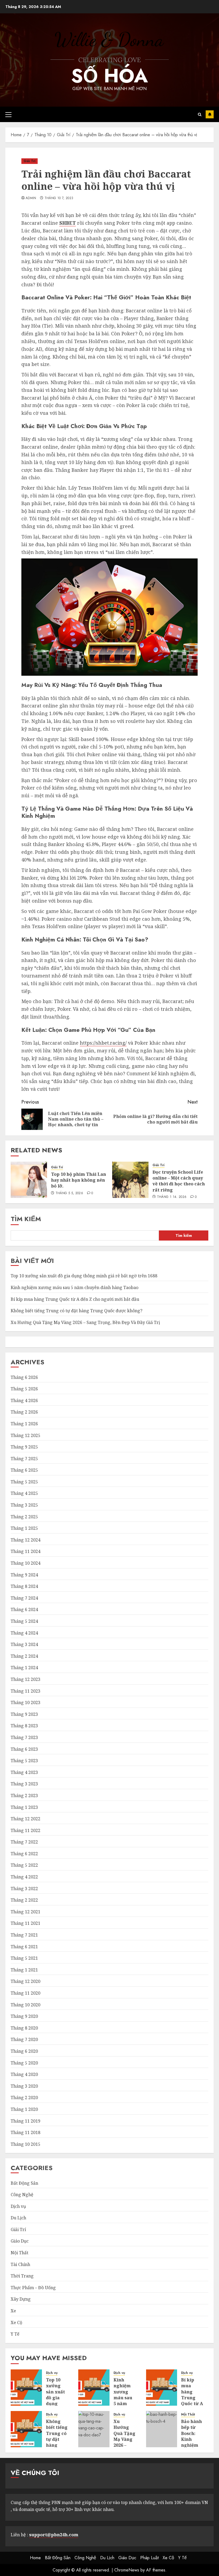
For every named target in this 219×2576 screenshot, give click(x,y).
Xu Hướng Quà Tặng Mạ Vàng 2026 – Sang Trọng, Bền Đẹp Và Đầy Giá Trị (85, 1322)
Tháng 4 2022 (24, 1877)
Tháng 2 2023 (24, 1796)
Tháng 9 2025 (24, 1447)
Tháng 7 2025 (24, 1459)
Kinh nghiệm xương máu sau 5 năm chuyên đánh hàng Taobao (75, 1287)
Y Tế (15, 2334)
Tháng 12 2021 (26, 1912)
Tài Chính (20, 2264)
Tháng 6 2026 (24, 1377)
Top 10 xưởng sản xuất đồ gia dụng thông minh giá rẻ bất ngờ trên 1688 (84, 1276)
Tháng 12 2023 (26, 1679)
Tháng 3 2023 (24, 1784)
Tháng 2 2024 (24, 1656)
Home (35, 2558)
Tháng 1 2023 (24, 1807)
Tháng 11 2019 (26, 2121)
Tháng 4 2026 (24, 1400)
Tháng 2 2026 (24, 1412)
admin (31, 198)
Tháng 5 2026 (24, 1389)
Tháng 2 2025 (24, 1517)
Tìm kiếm (26, 1219)
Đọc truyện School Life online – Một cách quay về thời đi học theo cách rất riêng (179, 1181)
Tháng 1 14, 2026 (172, 1197)
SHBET (68, 223)
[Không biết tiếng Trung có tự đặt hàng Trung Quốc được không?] (26, 2429)
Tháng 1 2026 (24, 1424)
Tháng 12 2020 (26, 1981)
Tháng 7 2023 (24, 1737)
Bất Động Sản (24, 2183)
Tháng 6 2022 (24, 1854)
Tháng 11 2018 (26, 2132)
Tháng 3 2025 (24, 1505)
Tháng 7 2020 (24, 2039)
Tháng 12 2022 (26, 1819)
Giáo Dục (20, 2241)
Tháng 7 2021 (24, 1935)
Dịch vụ (18, 2206)
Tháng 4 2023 (24, 1772)
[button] (8, 114)
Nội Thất (19, 2253)
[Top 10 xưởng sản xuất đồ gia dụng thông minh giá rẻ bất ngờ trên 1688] (26, 2388)
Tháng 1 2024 (24, 1668)
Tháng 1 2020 (24, 2109)
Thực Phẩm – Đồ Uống (33, 2288)
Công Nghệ (22, 2195)
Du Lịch (18, 2218)
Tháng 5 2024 (24, 1621)
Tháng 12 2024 (26, 1540)
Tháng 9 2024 (24, 1575)
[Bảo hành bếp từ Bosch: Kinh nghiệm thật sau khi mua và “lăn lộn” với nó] (162, 2429)
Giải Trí (30, 161)
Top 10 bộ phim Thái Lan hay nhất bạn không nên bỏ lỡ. (79, 1180)
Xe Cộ (16, 2323)
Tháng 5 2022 (24, 1865)
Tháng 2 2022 (24, 1900)
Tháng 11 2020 (26, 1993)
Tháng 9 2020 (24, 2016)
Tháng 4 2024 (24, 1633)
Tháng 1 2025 (24, 1528)
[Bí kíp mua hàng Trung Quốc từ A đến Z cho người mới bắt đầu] (162, 2388)
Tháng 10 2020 (26, 2005)
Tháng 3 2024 (24, 1644)
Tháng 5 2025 (24, 1482)
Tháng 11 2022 (26, 1830)
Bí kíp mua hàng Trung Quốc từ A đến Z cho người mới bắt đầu (75, 1299)
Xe (13, 2311)
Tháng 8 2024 (24, 1586)
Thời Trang (22, 2276)
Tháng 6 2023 (24, 1749)
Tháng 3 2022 (24, 1889)
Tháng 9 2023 (24, 1714)
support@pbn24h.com (54, 2535)
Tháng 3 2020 (24, 2086)
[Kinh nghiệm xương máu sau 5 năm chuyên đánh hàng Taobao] (94, 2388)
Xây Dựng (21, 2299)
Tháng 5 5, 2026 (69, 1193)
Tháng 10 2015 (26, 2144)
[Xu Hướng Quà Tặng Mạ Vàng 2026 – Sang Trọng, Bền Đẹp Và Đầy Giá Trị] (94, 2429)
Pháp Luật (149, 2558)
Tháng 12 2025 (26, 1435)
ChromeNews (127, 2570)
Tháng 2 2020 (24, 2098)
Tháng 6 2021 (24, 1947)
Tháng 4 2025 (24, 1493)
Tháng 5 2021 (24, 1958)
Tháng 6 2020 (24, 2051)
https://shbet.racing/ (103, 1043)
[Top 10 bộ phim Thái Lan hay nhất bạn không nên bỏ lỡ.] (29, 1180)
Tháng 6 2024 (24, 1609)
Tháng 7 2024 (24, 1598)
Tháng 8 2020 (24, 2028)
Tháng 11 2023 (26, 1691)
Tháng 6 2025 (24, 1470)
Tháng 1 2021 (24, 1970)
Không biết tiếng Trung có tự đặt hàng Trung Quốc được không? (77, 1311)
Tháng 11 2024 (26, 1551)
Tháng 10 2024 (26, 1563)
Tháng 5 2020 (24, 2063)
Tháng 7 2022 (24, 1842)
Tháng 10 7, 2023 (59, 198)
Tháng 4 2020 (24, 2074)
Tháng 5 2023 (24, 1761)
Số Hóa (109, 76)
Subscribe (210, 114)
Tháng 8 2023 (24, 1726)
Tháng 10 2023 (26, 1702)
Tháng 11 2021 (26, 1923)
